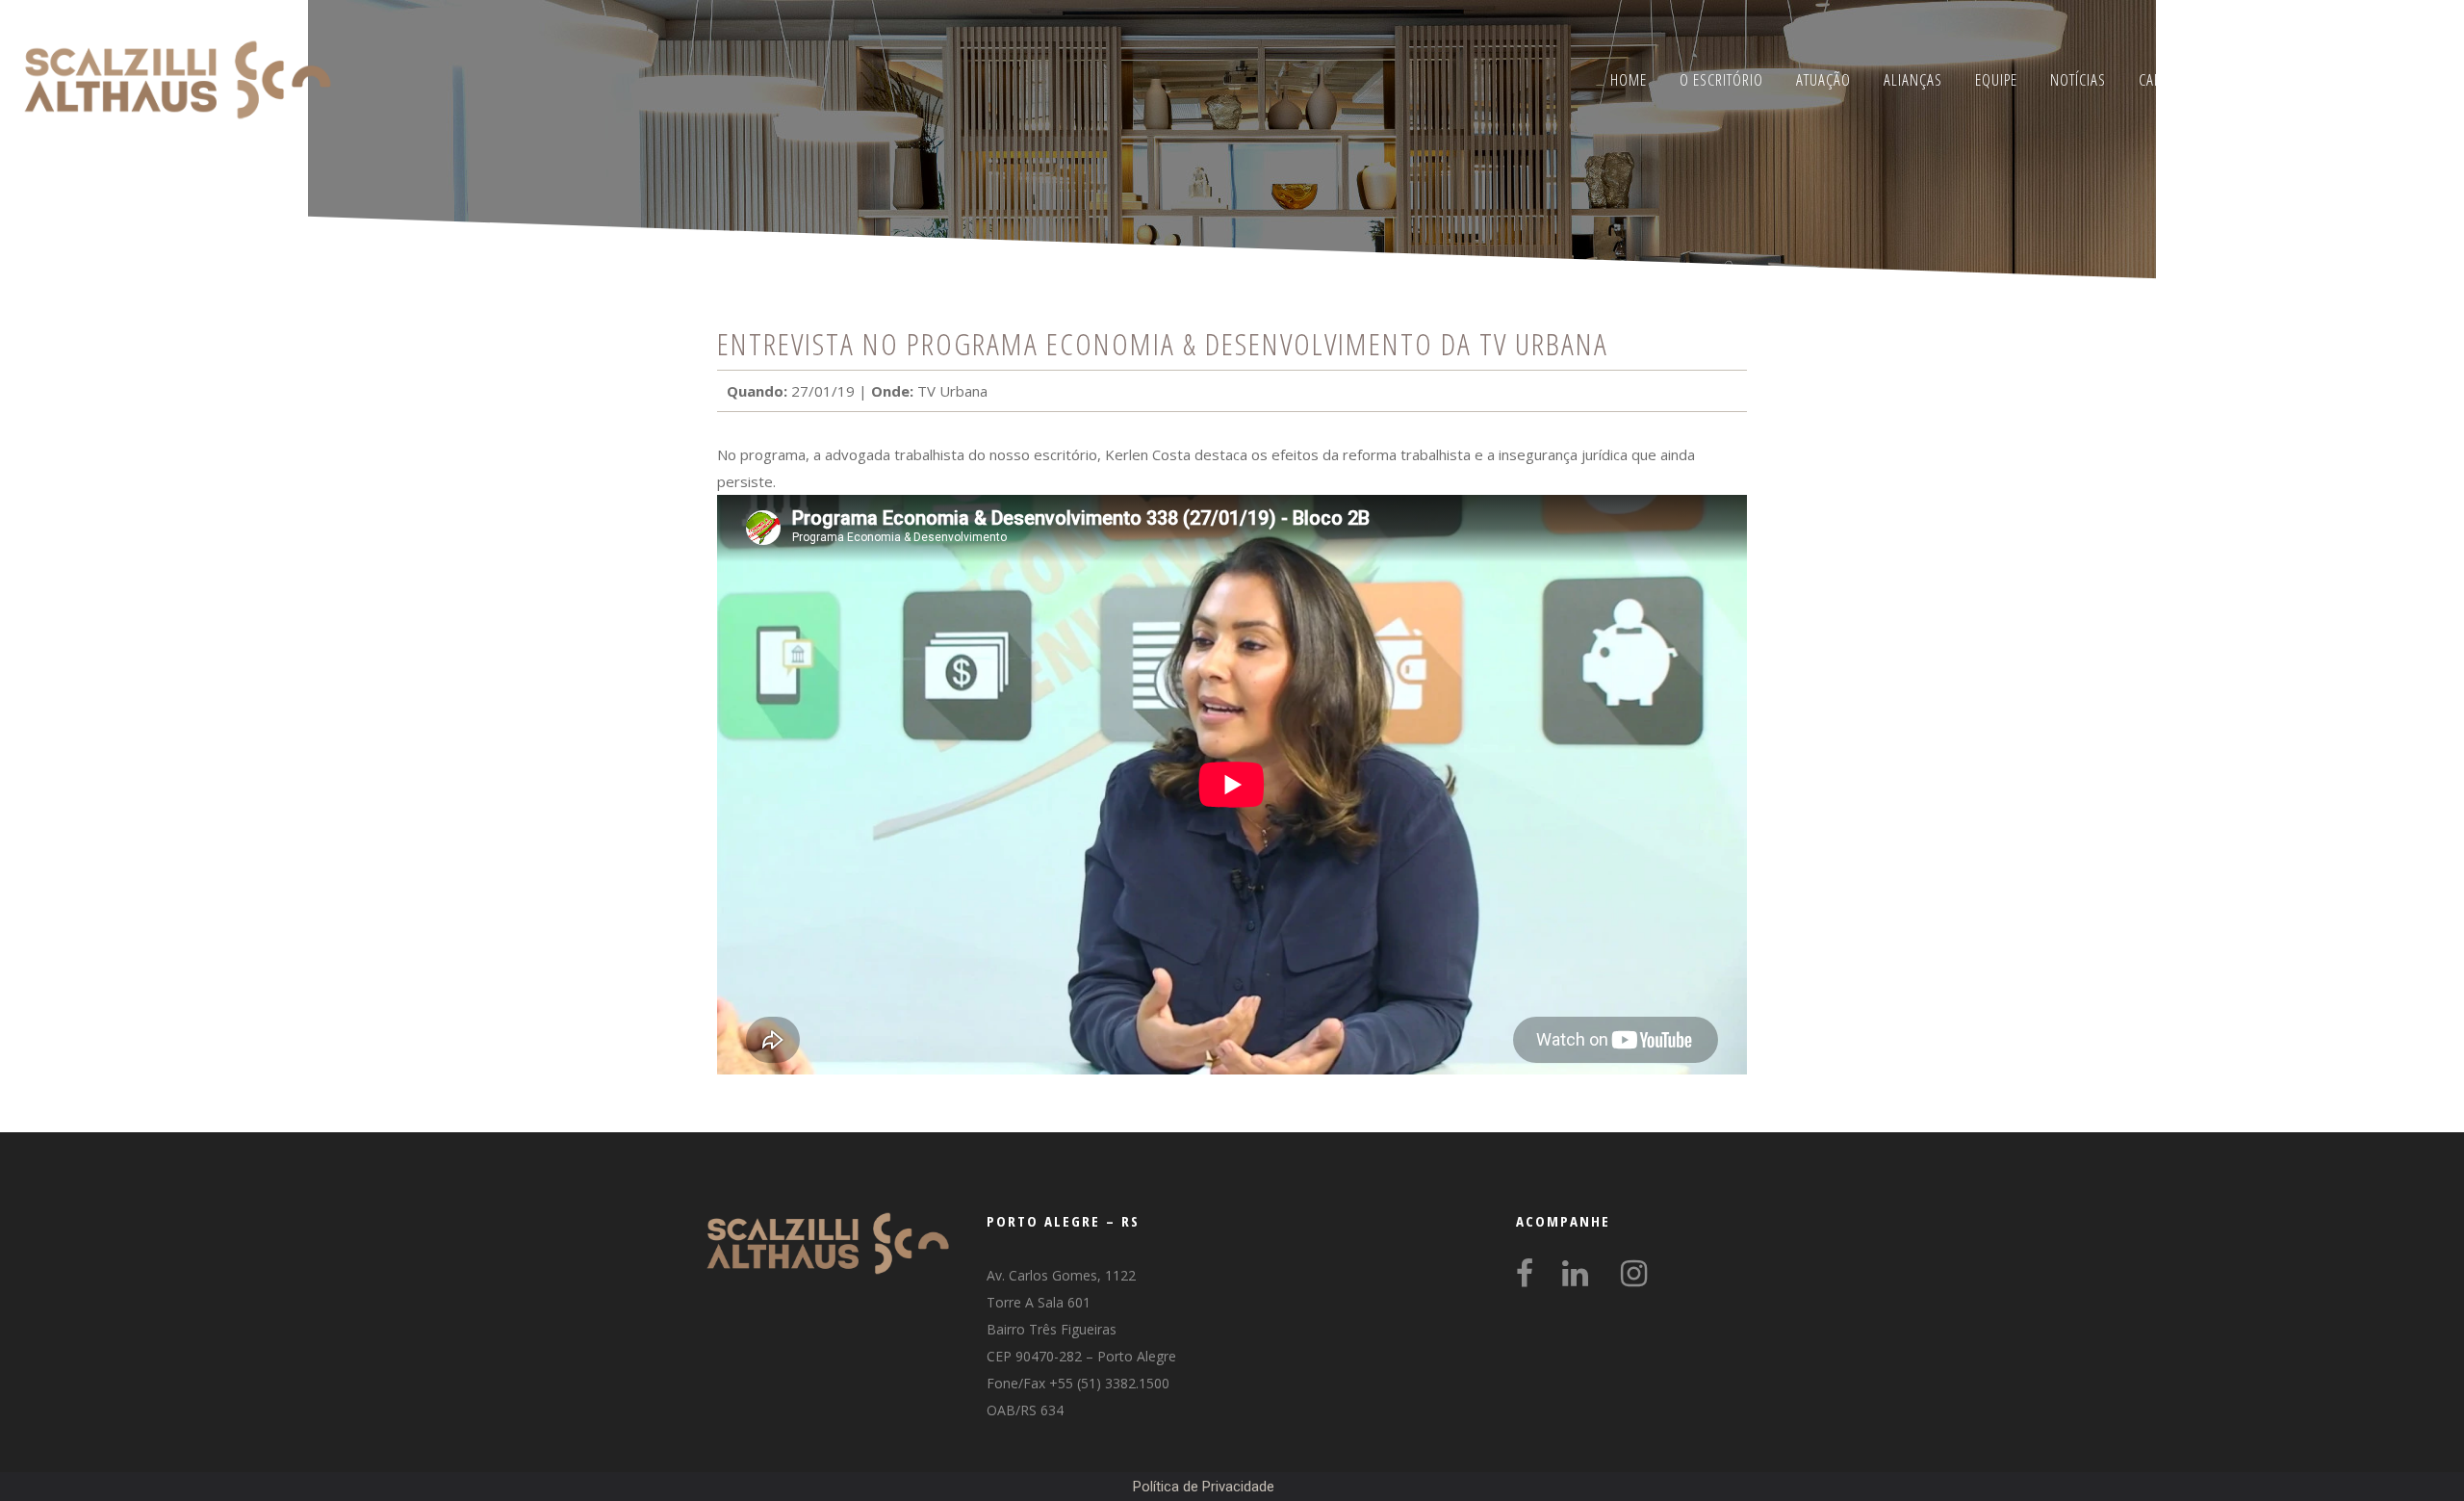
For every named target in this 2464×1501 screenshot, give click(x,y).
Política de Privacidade (1204, 1487)
